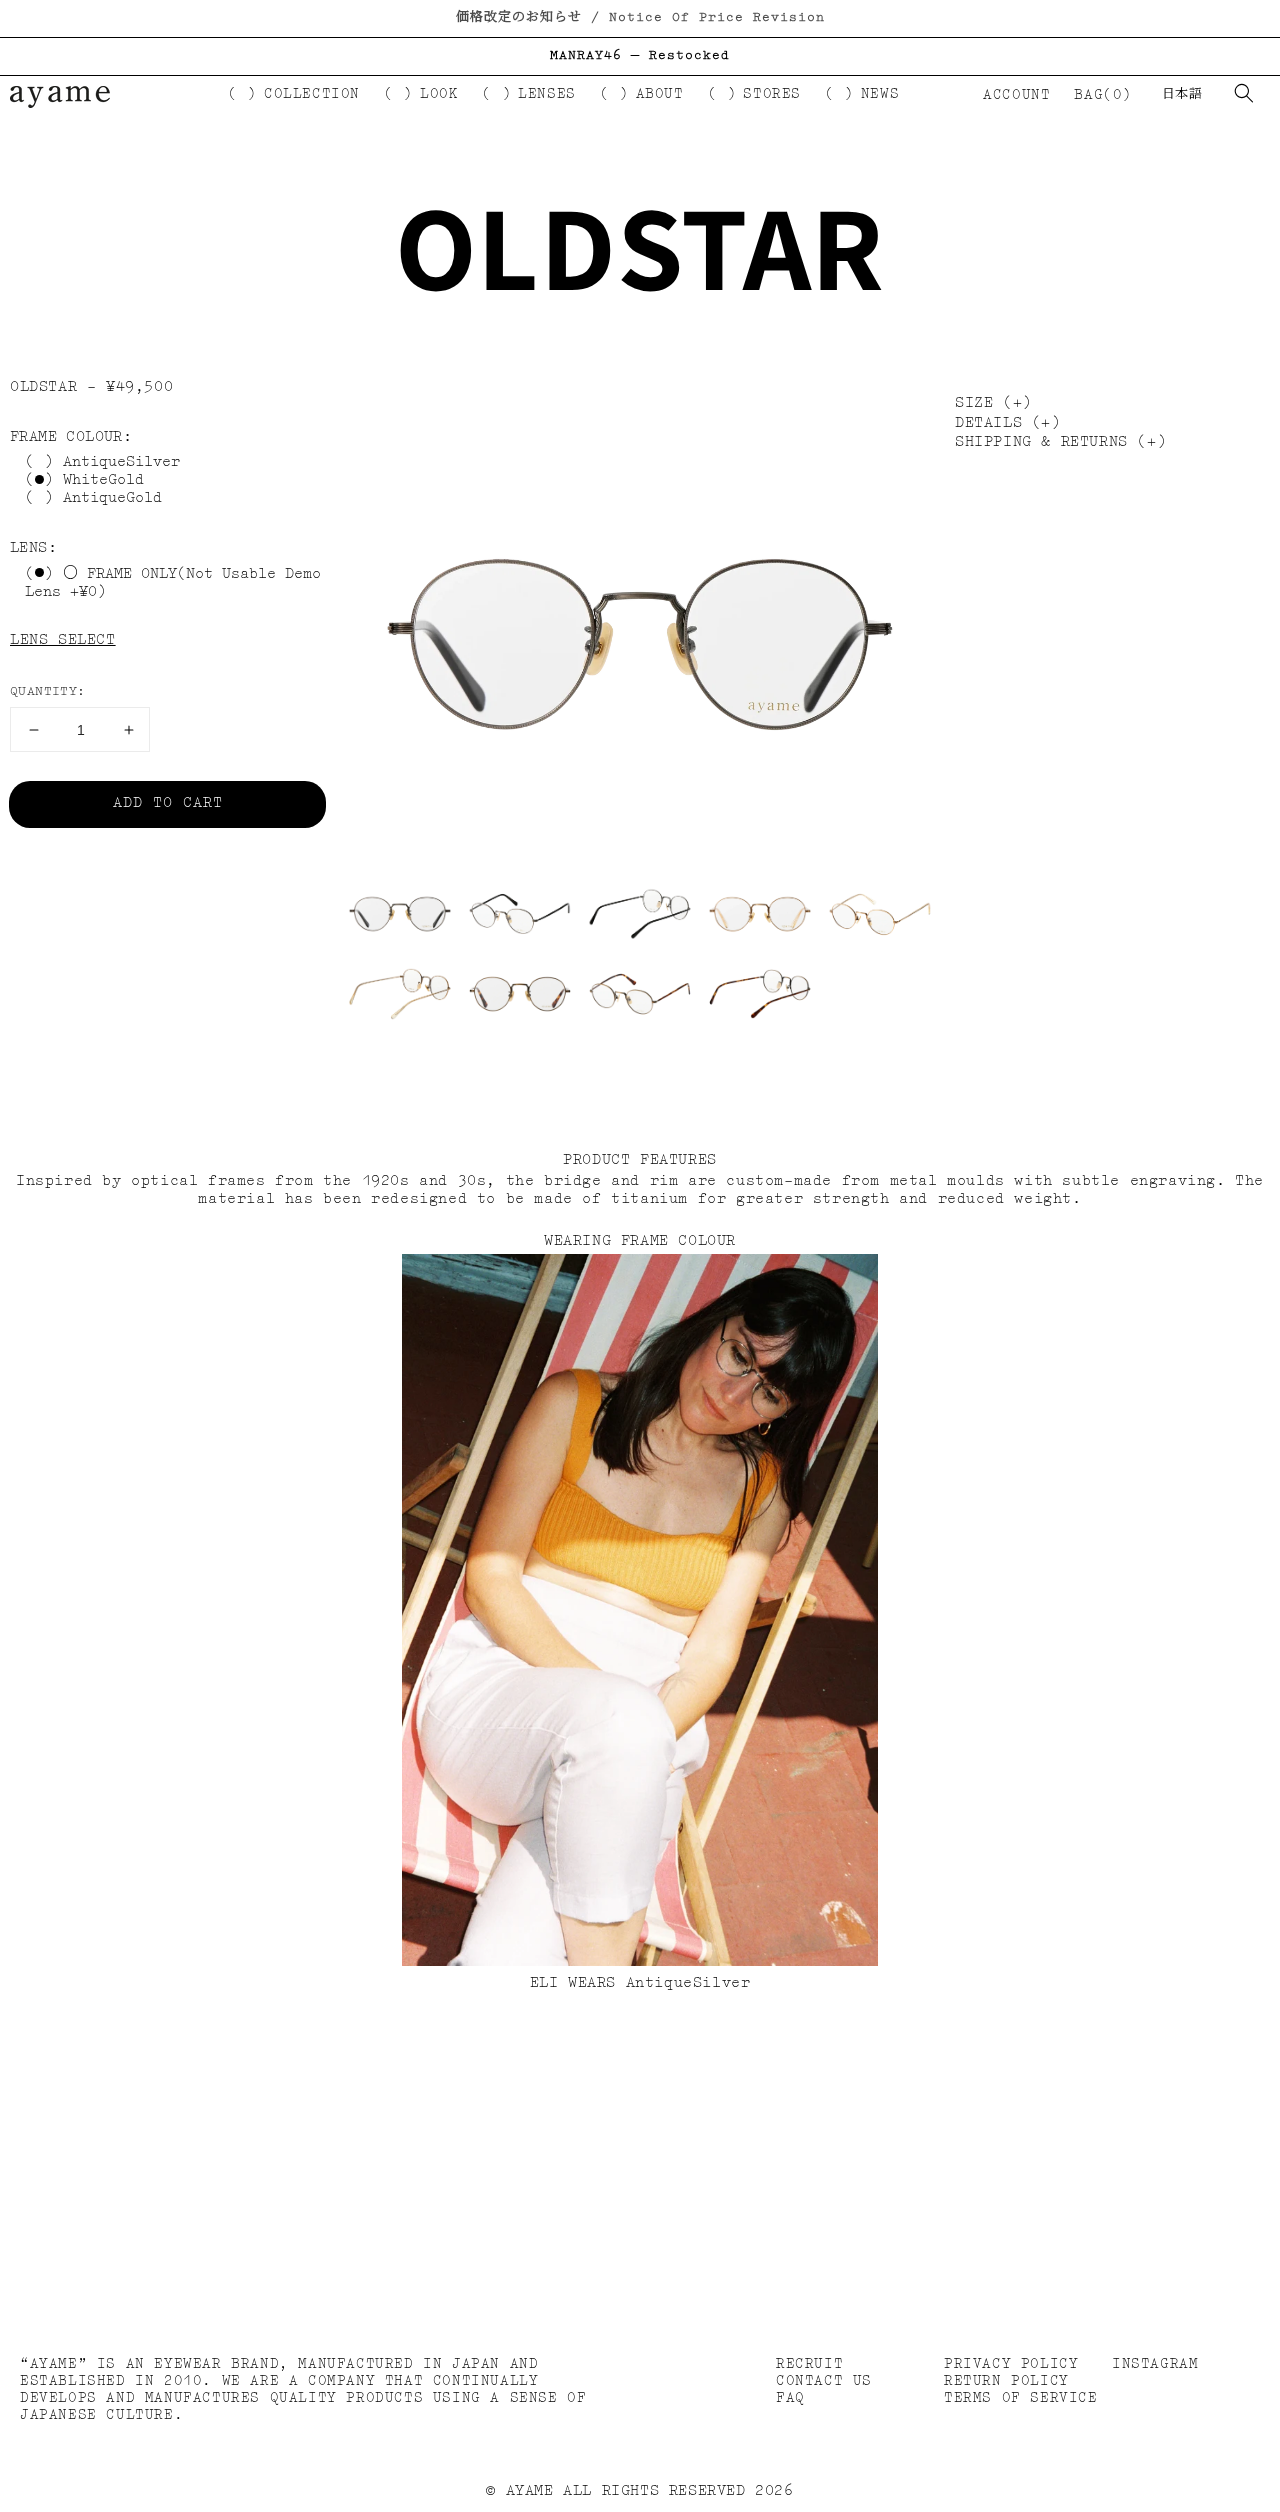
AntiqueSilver (121, 463)
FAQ (790, 2398)
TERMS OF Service (1021, 2398)
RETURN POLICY (1006, 2381)
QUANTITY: (48, 691)
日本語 (1182, 94)
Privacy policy (1011, 2364)
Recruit (809, 2364)
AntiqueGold (112, 499)
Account (1016, 95)
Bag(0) (1102, 95)
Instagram (1155, 2364)
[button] (1244, 93)
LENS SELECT (63, 640)
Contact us (824, 2381)
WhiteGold (103, 481)
